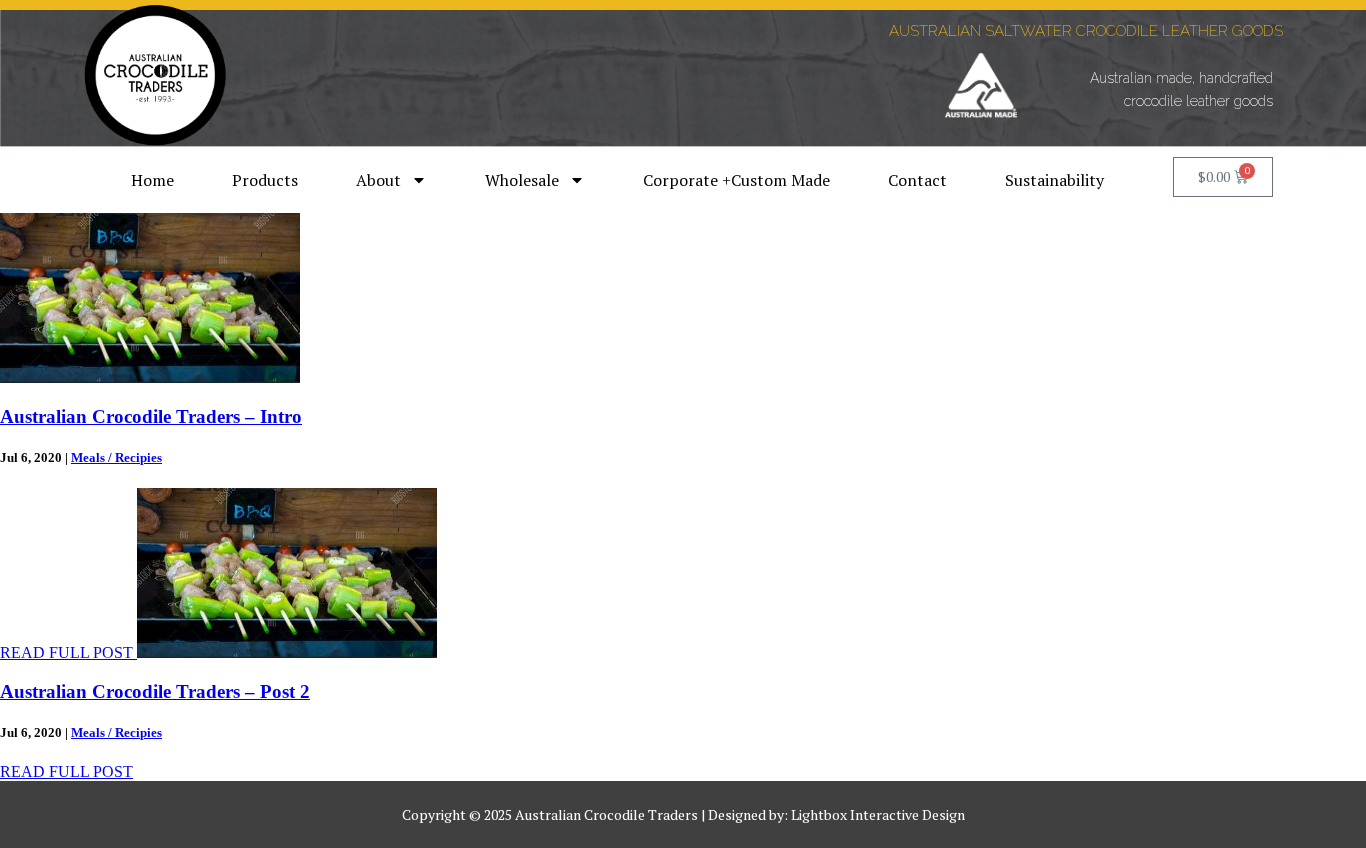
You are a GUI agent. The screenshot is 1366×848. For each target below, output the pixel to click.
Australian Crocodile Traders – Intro (151, 416)
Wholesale (522, 180)
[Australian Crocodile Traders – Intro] (150, 377)
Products (265, 180)
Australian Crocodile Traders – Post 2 (155, 691)
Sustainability (1054, 180)
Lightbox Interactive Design (878, 814)
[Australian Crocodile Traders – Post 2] (287, 652)
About (378, 180)
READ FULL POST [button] (68, 652)
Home (152, 180)
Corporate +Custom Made (736, 180)
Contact (917, 180)
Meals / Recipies (116, 457)
